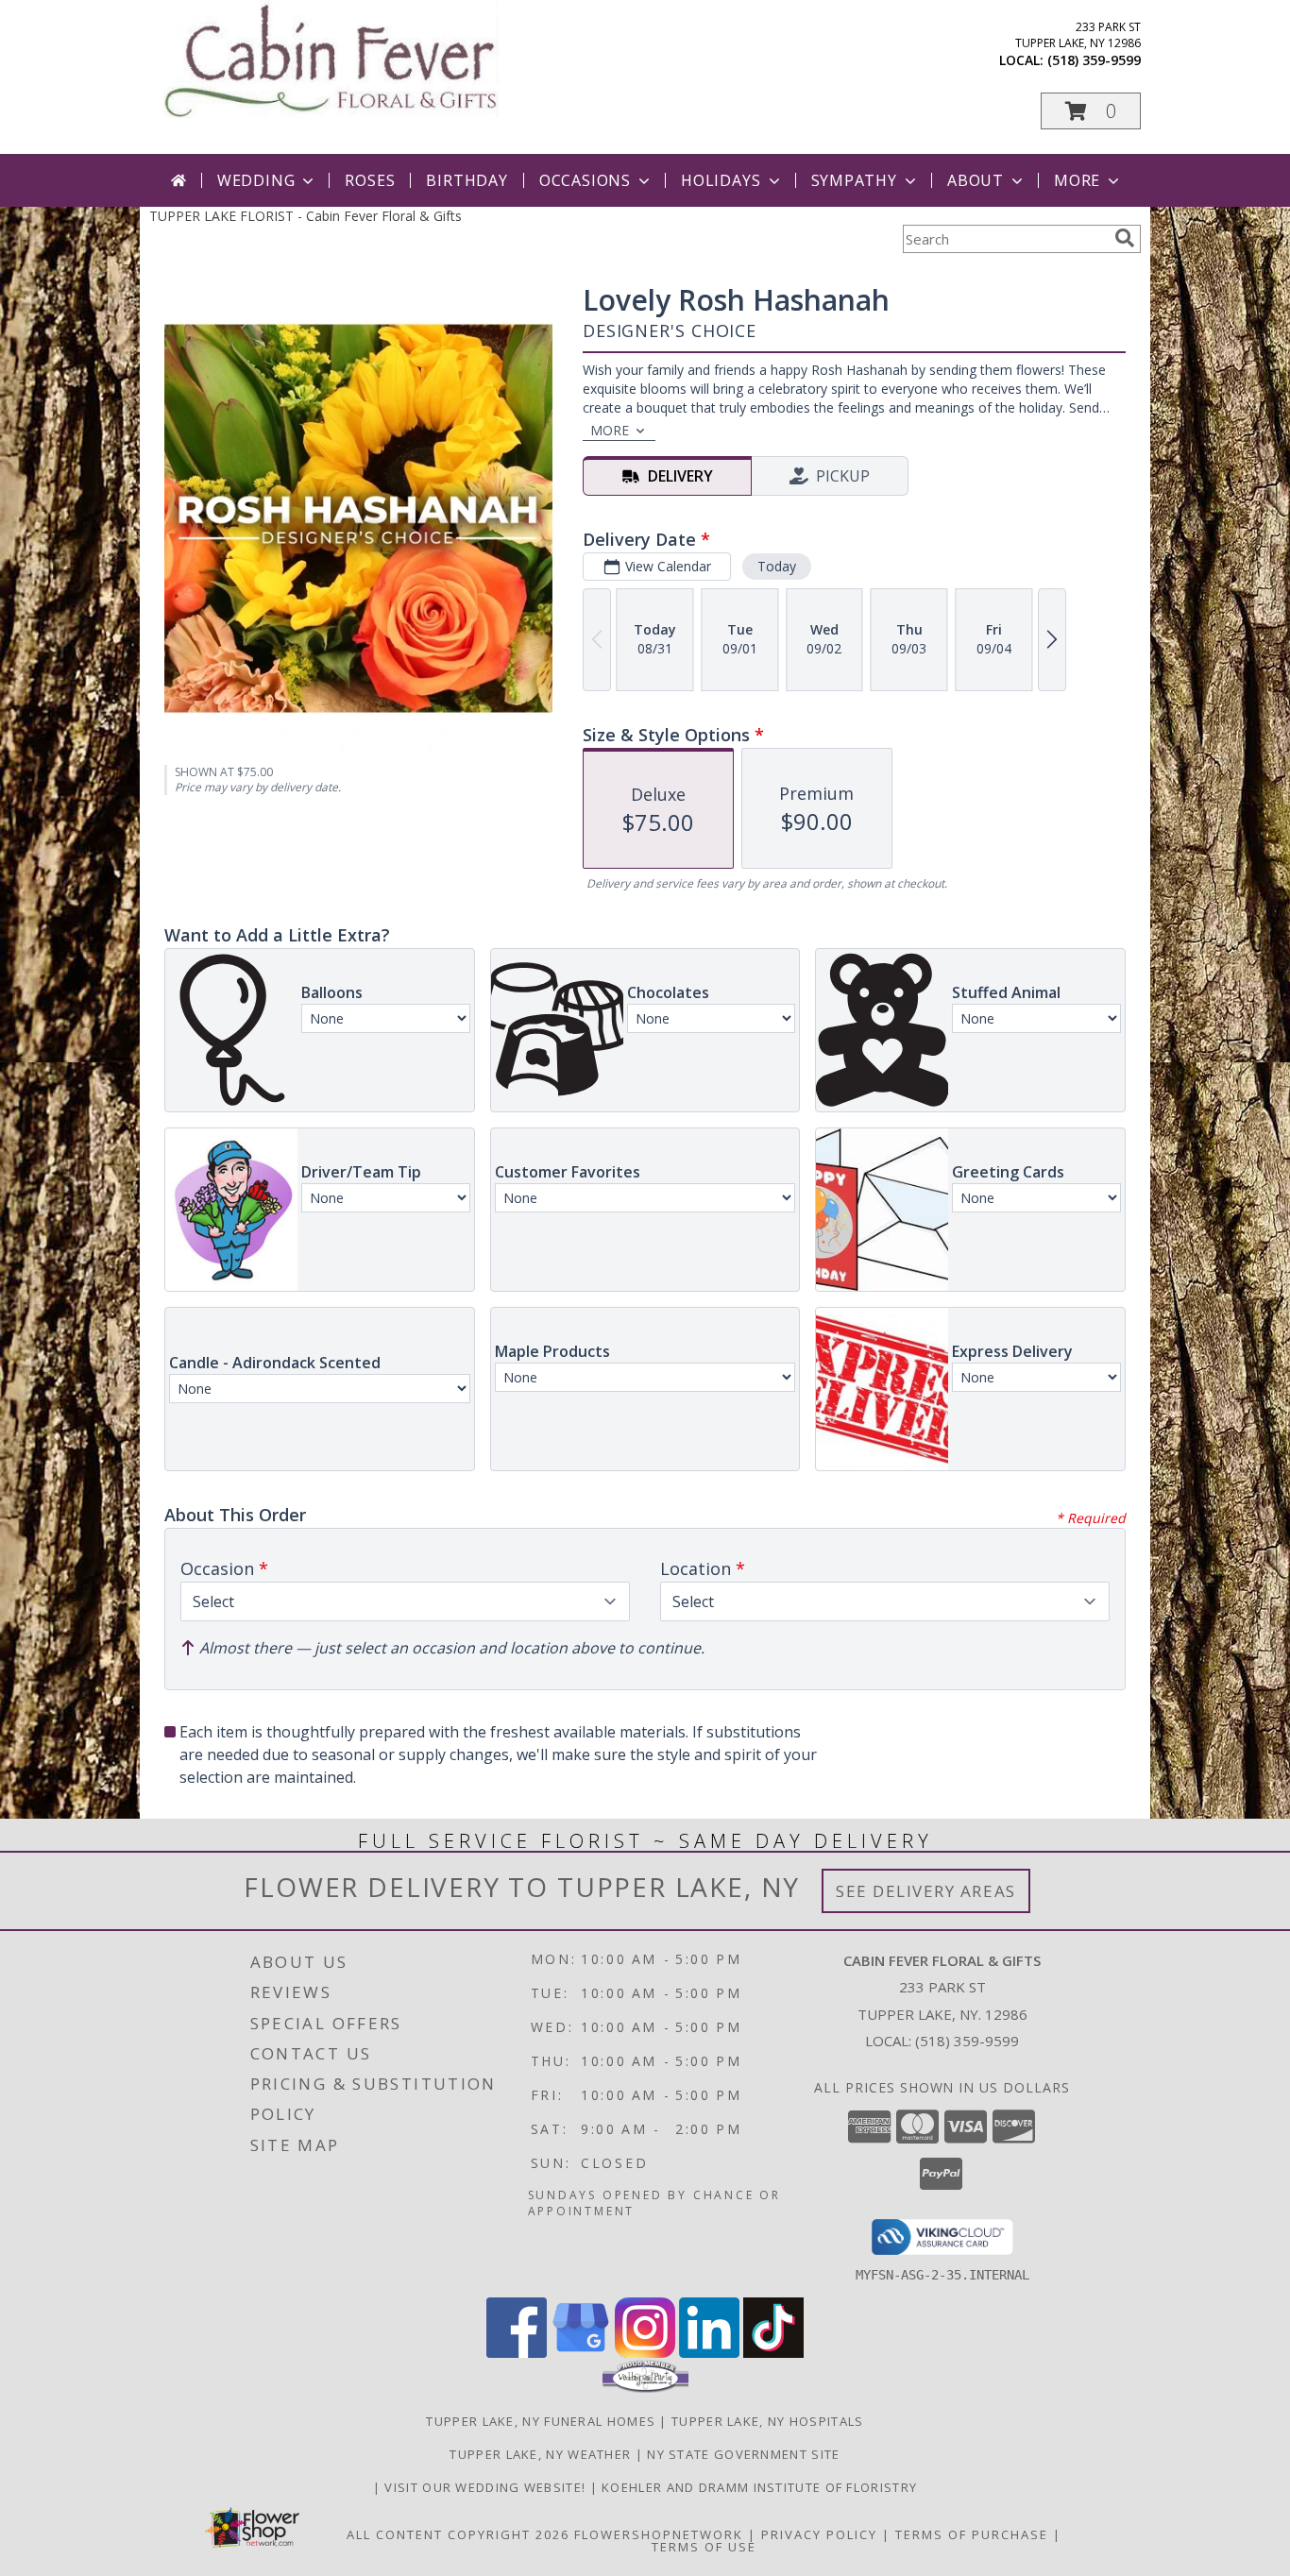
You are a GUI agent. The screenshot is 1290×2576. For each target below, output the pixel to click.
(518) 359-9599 (1094, 60)
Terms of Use (704, 2547)
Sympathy (854, 180)
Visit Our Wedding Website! (487, 2487)
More (1077, 180)
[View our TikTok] (773, 2353)
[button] (1091, 111)
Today (777, 566)
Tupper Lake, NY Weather (540, 2454)
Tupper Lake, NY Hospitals (768, 2421)
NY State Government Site (743, 2454)
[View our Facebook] (517, 2353)
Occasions (585, 180)
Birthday (467, 180)
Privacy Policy (819, 2534)
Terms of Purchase (972, 2534)
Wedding (256, 180)
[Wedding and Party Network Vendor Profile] (645, 2388)
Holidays (721, 180)
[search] (1125, 238)
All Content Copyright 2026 (458, 2534)
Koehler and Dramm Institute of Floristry (759, 2487)
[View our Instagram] (645, 2353)
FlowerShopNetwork (659, 2534)
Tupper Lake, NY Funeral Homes (541, 2421)
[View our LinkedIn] (709, 2353)
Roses (370, 180)
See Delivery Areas (926, 1891)
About (976, 180)
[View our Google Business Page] (581, 2353)
